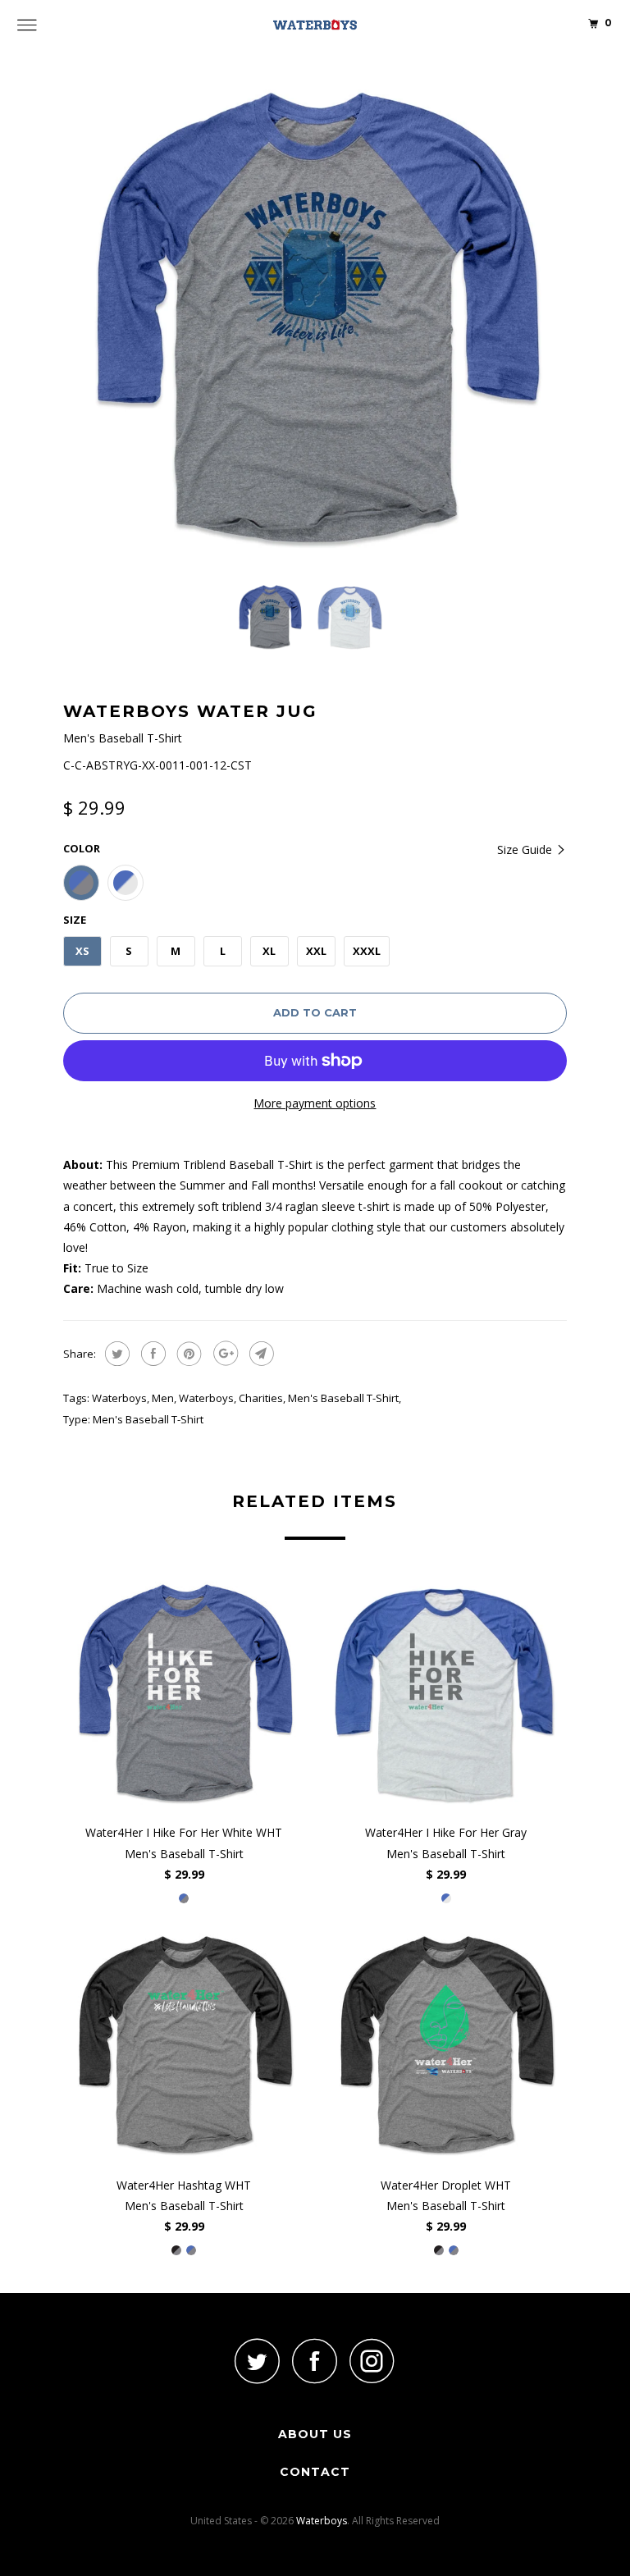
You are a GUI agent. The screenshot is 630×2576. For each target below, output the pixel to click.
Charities (261, 1398)
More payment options (315, 1103)
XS (82, 951)
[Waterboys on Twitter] (258, 2361)
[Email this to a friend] (260, 1354)
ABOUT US (315, 2434)
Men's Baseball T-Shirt (343, 1398)
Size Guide (526, 850)
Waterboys (119, 1398)
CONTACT (315, 2472)
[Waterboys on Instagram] (372, 2361)
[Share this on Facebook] (151, 1354)
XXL (316, 951)
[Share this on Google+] (224, 1354)
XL (269, 951)
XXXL (367, 951)
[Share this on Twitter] (115, 1354)
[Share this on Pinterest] (187, 1354)
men (163, 1398)
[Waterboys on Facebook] (315, 2361)
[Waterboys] (315, 25)
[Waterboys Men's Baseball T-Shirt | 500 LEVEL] (315, 317)
